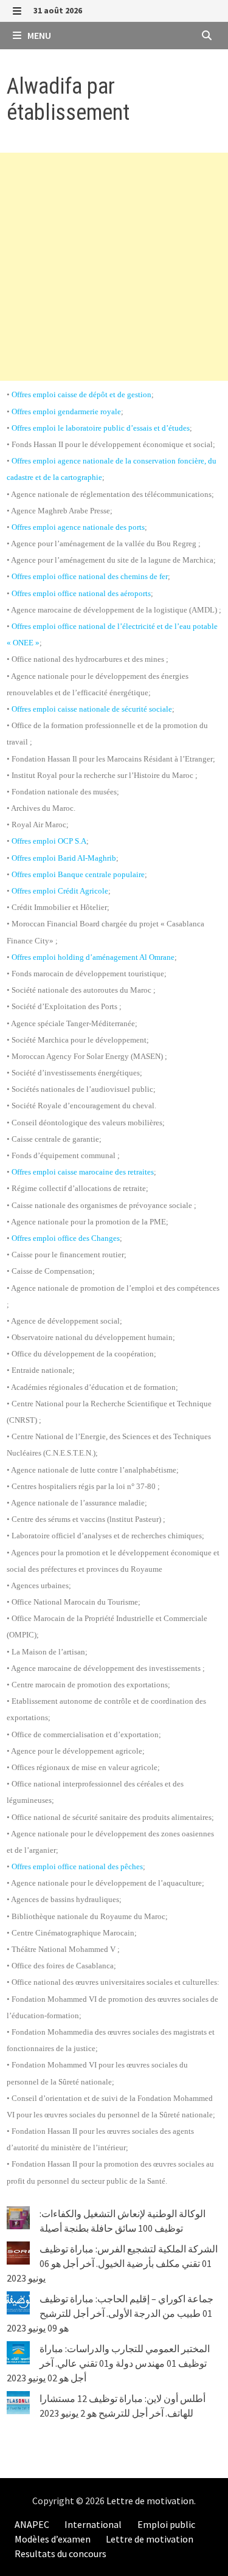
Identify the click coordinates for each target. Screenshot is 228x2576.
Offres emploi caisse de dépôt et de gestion (81, 394)
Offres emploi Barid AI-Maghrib (64, 858)
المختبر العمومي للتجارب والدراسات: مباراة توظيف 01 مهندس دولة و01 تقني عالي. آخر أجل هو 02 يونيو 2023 (108, 2363)
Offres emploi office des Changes (66, 1238)
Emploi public (166, 2524)
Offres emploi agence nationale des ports (78, 527)
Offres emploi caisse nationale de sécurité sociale (92, 709)
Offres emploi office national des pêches (77, 1866)
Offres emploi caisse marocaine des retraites (83, 1172)
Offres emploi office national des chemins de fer (90, 576)
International (93, 2524)
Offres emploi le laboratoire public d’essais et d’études (101, 428)
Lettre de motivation (150, 2501)
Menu (38, 35)
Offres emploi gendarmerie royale (66, 411)
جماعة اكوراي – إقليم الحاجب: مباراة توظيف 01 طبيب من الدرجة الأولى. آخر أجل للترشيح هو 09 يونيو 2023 (110, 2313)
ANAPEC (32, 2524)
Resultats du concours (60, 2553)
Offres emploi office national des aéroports (81, 593)
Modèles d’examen (53, 2539)
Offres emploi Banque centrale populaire (78, 874)
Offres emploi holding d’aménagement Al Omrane (93, 957)
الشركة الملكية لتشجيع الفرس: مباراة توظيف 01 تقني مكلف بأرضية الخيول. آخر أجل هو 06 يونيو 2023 (112, 2263)
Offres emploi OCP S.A (49, 841)
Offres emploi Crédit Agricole (60, 891)
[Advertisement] (114, 267)
